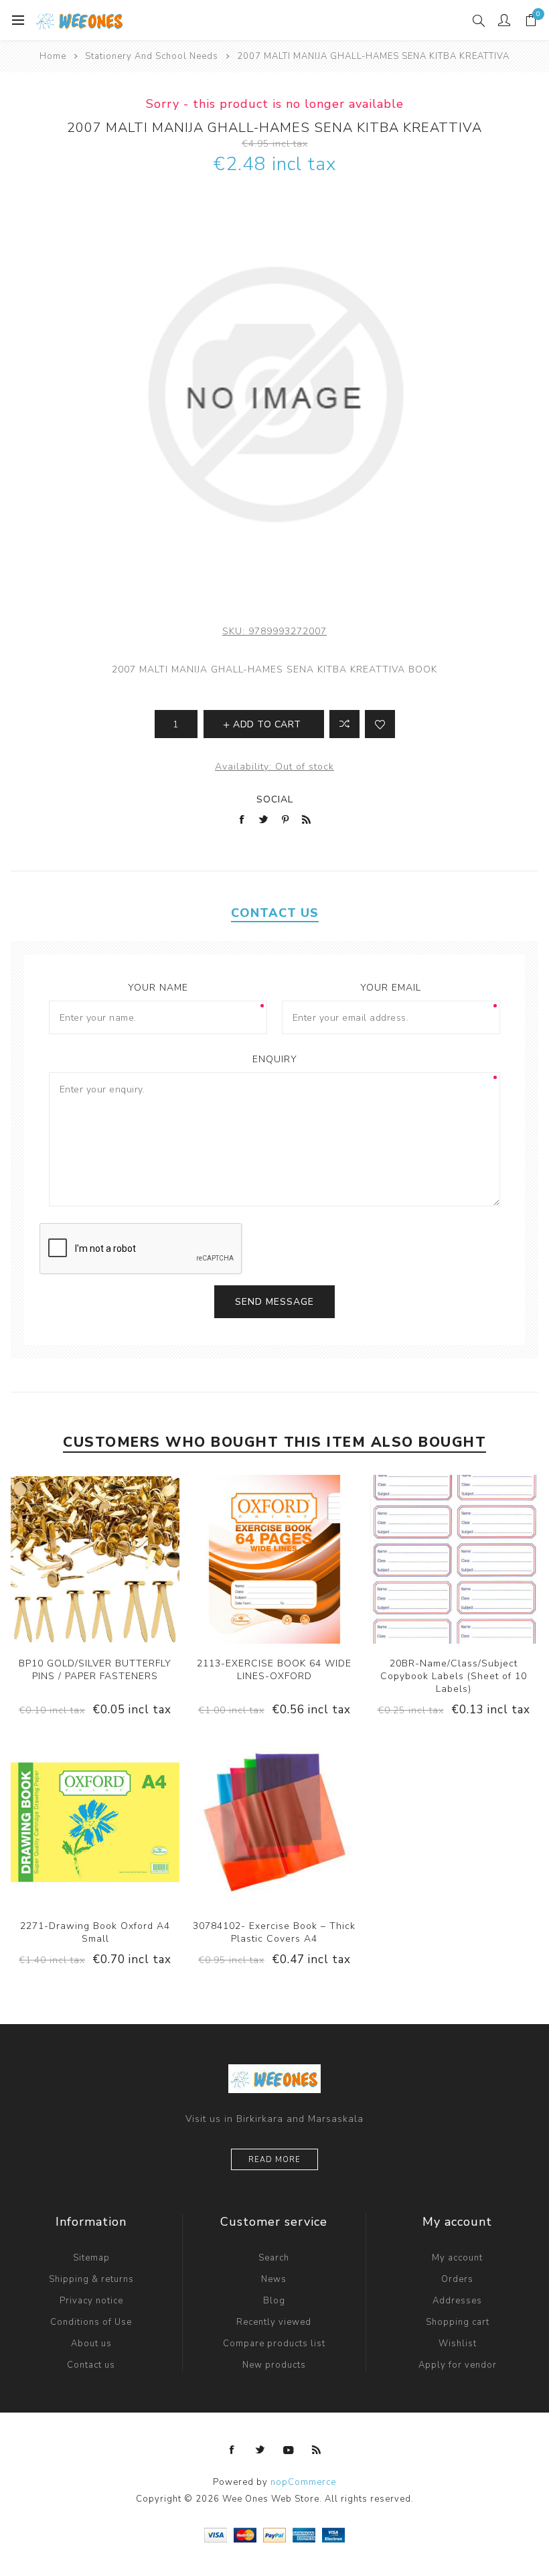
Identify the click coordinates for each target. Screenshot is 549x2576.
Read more (274, 2160)
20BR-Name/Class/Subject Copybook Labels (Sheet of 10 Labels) (454, 1676)
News (274, 2279)
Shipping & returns (91, 2279)
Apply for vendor (458, 2365)
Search (274, 2258)
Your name (158, 988)
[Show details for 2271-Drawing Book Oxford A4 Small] (95, 1822)
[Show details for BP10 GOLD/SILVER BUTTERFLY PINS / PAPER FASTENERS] (95, 1559)
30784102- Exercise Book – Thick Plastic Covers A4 (274, 1932)
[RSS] (317, 2450)
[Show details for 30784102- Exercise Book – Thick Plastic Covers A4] (274, 1822)
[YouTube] (289, 2450)
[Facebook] (232, 2450)
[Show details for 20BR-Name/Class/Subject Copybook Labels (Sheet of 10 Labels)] (454, 1559)
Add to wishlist (380, 724)
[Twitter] (260, 2450)
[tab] (275, 913)
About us (91, 2344)
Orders (457, 2279)
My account (457, 2258)
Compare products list (274, 2344)
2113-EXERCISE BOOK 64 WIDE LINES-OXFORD (274, 1670)
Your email (391, 988)
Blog (274, 2301)
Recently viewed (274, 2322)
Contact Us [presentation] (275, 913)
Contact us (91, 2365)
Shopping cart (458, 2322)
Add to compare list (344, 724)
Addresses (457, 2301)
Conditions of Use (91, 2322)
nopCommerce (303, 2482)
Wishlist (458, 2344)
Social (275, 799)
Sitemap (91, 2258)
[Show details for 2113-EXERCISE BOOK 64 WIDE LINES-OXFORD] (274, 1559)
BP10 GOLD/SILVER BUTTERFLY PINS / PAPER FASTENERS (95, 1670)
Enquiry (275, 1059)
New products (274, 2365)
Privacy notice (91, 2301)
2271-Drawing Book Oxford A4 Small (95, 1932)
